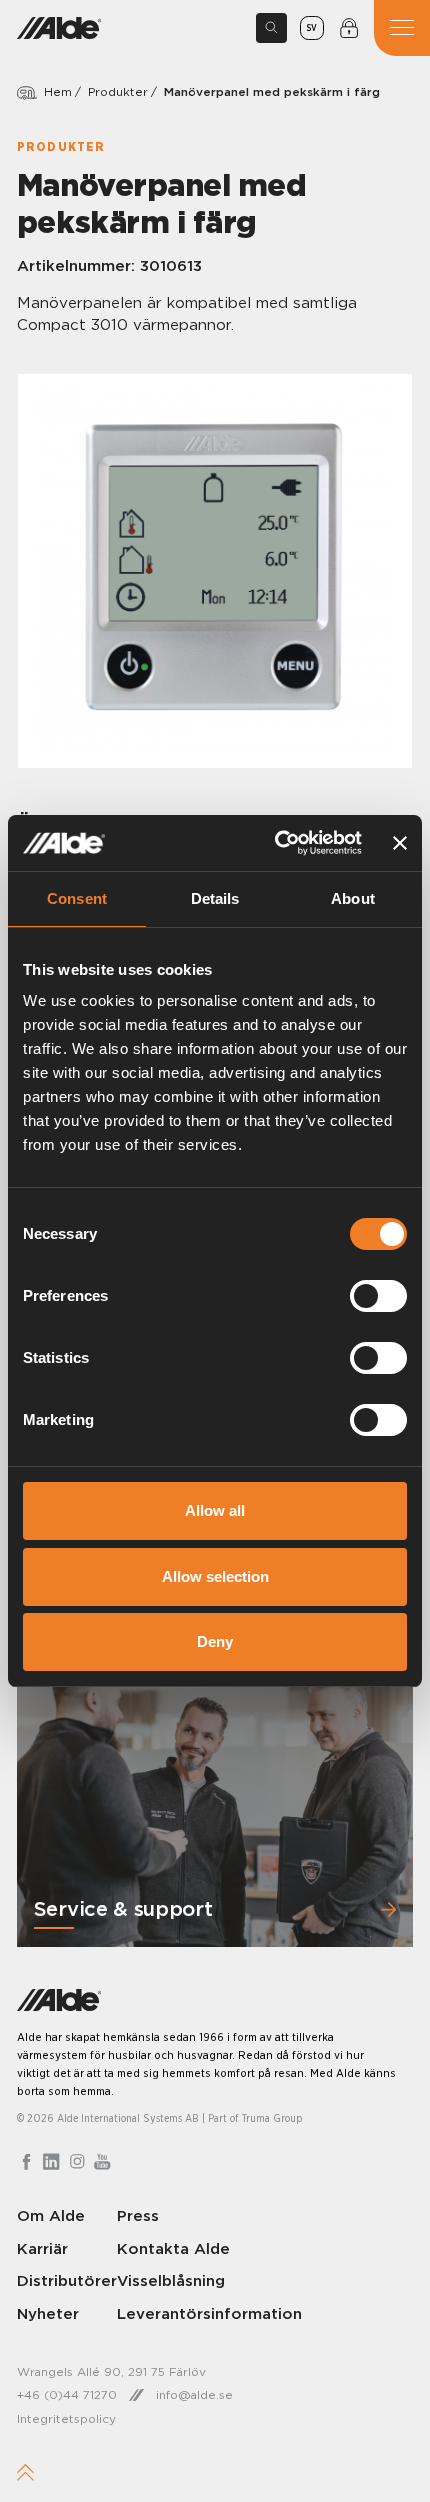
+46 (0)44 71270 (67, 2394)
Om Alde (51, 2215)
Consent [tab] (77, 898)
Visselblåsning (171, 2280)
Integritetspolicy (66, 2418)
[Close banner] (400, 843)
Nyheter (48, 2313)
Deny (215, 1641)
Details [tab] (215, 898)
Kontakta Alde (173, 2248)
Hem (58, 91)
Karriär (42, 2248)
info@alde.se (194, 2394)
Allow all (215, 1510)
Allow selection (215, 1576)
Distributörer (67, 2280)
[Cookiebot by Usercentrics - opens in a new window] (276, 843)
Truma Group (272, 2118)
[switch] (378, 1296)
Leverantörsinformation (209, 2313)
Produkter (118, 91)
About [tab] (353, 898)
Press (138, 2215)
